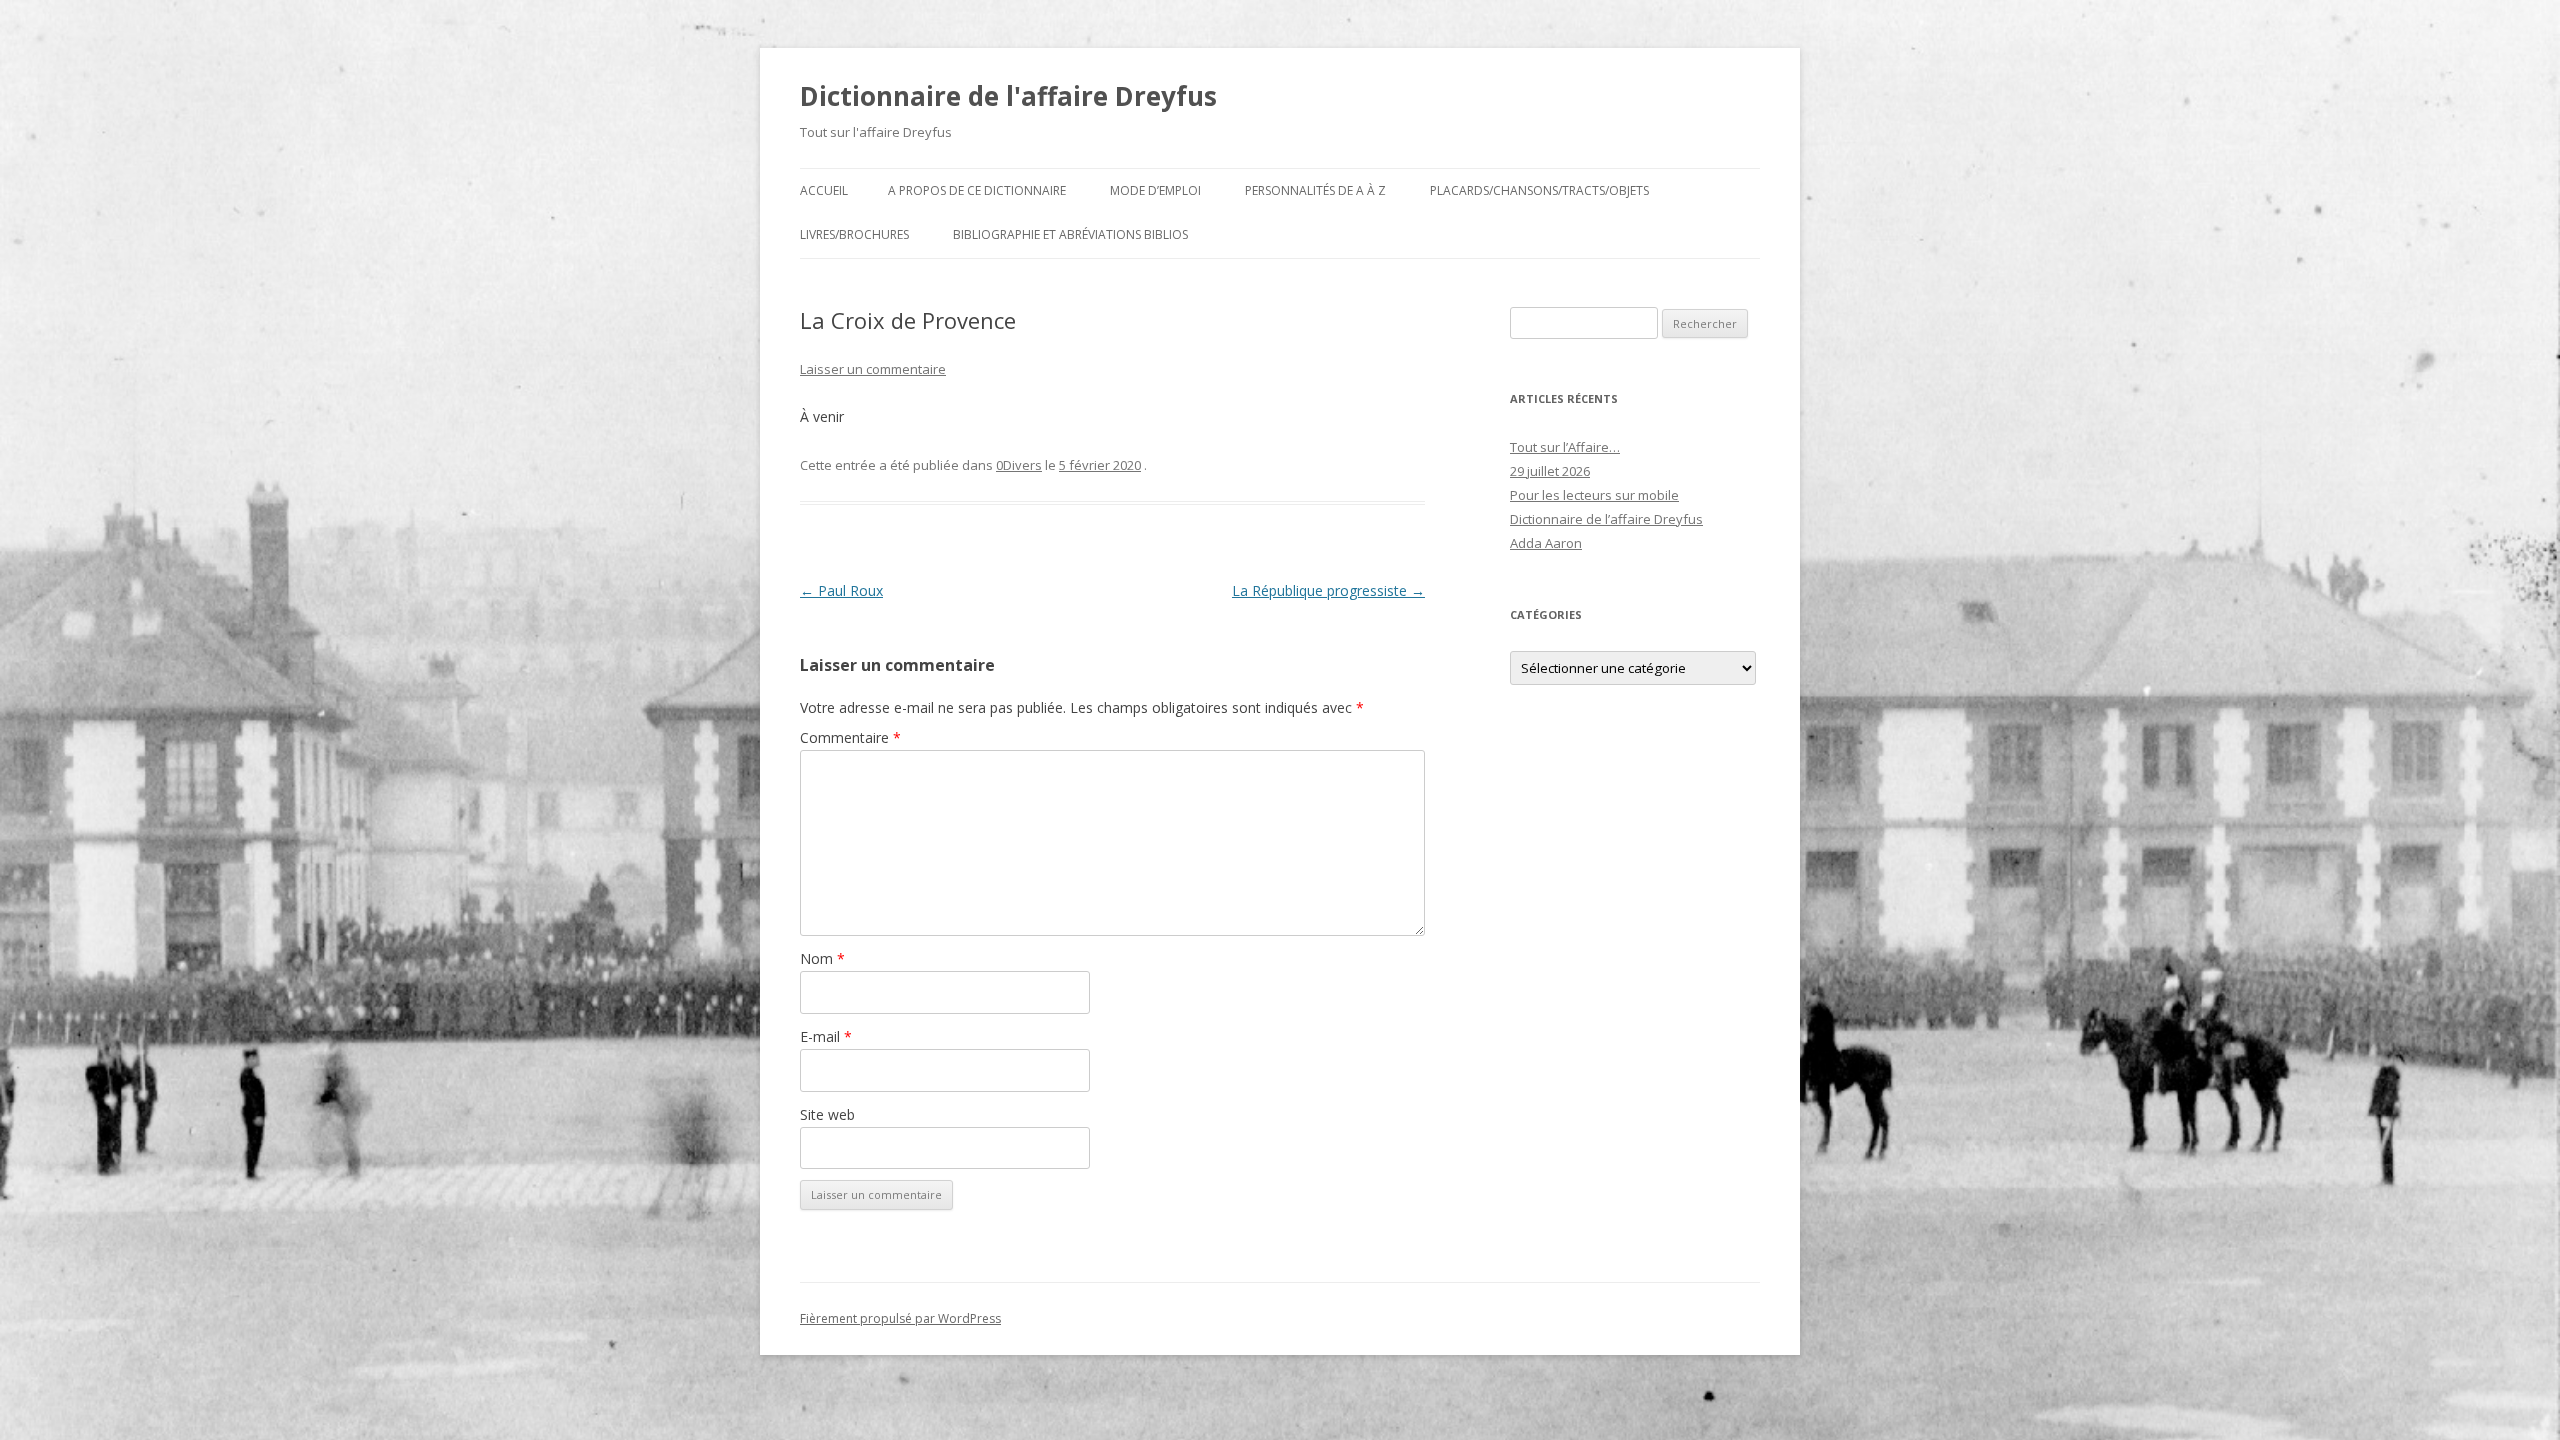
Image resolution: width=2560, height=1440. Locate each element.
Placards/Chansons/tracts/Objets (1539, 190)
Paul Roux (841, 590)
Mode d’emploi (1155, 190)
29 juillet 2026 (1550, 471)
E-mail (826, 1036)
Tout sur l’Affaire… (1565, 447)
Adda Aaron (1546, 543)
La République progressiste (1328, 590)
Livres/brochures (854, 234)
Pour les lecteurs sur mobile (1594, 495)
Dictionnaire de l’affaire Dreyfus (1606, 519)
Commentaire (850, 737)
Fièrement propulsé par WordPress (900, 1318)
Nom (822, 958)
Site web (827, 1114)
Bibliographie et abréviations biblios (1070, 234)
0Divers (1019, 465)
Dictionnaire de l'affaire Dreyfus (1008, 96)
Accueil (824, 190)
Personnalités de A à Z (1315, 190)
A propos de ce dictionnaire (977, 190)
